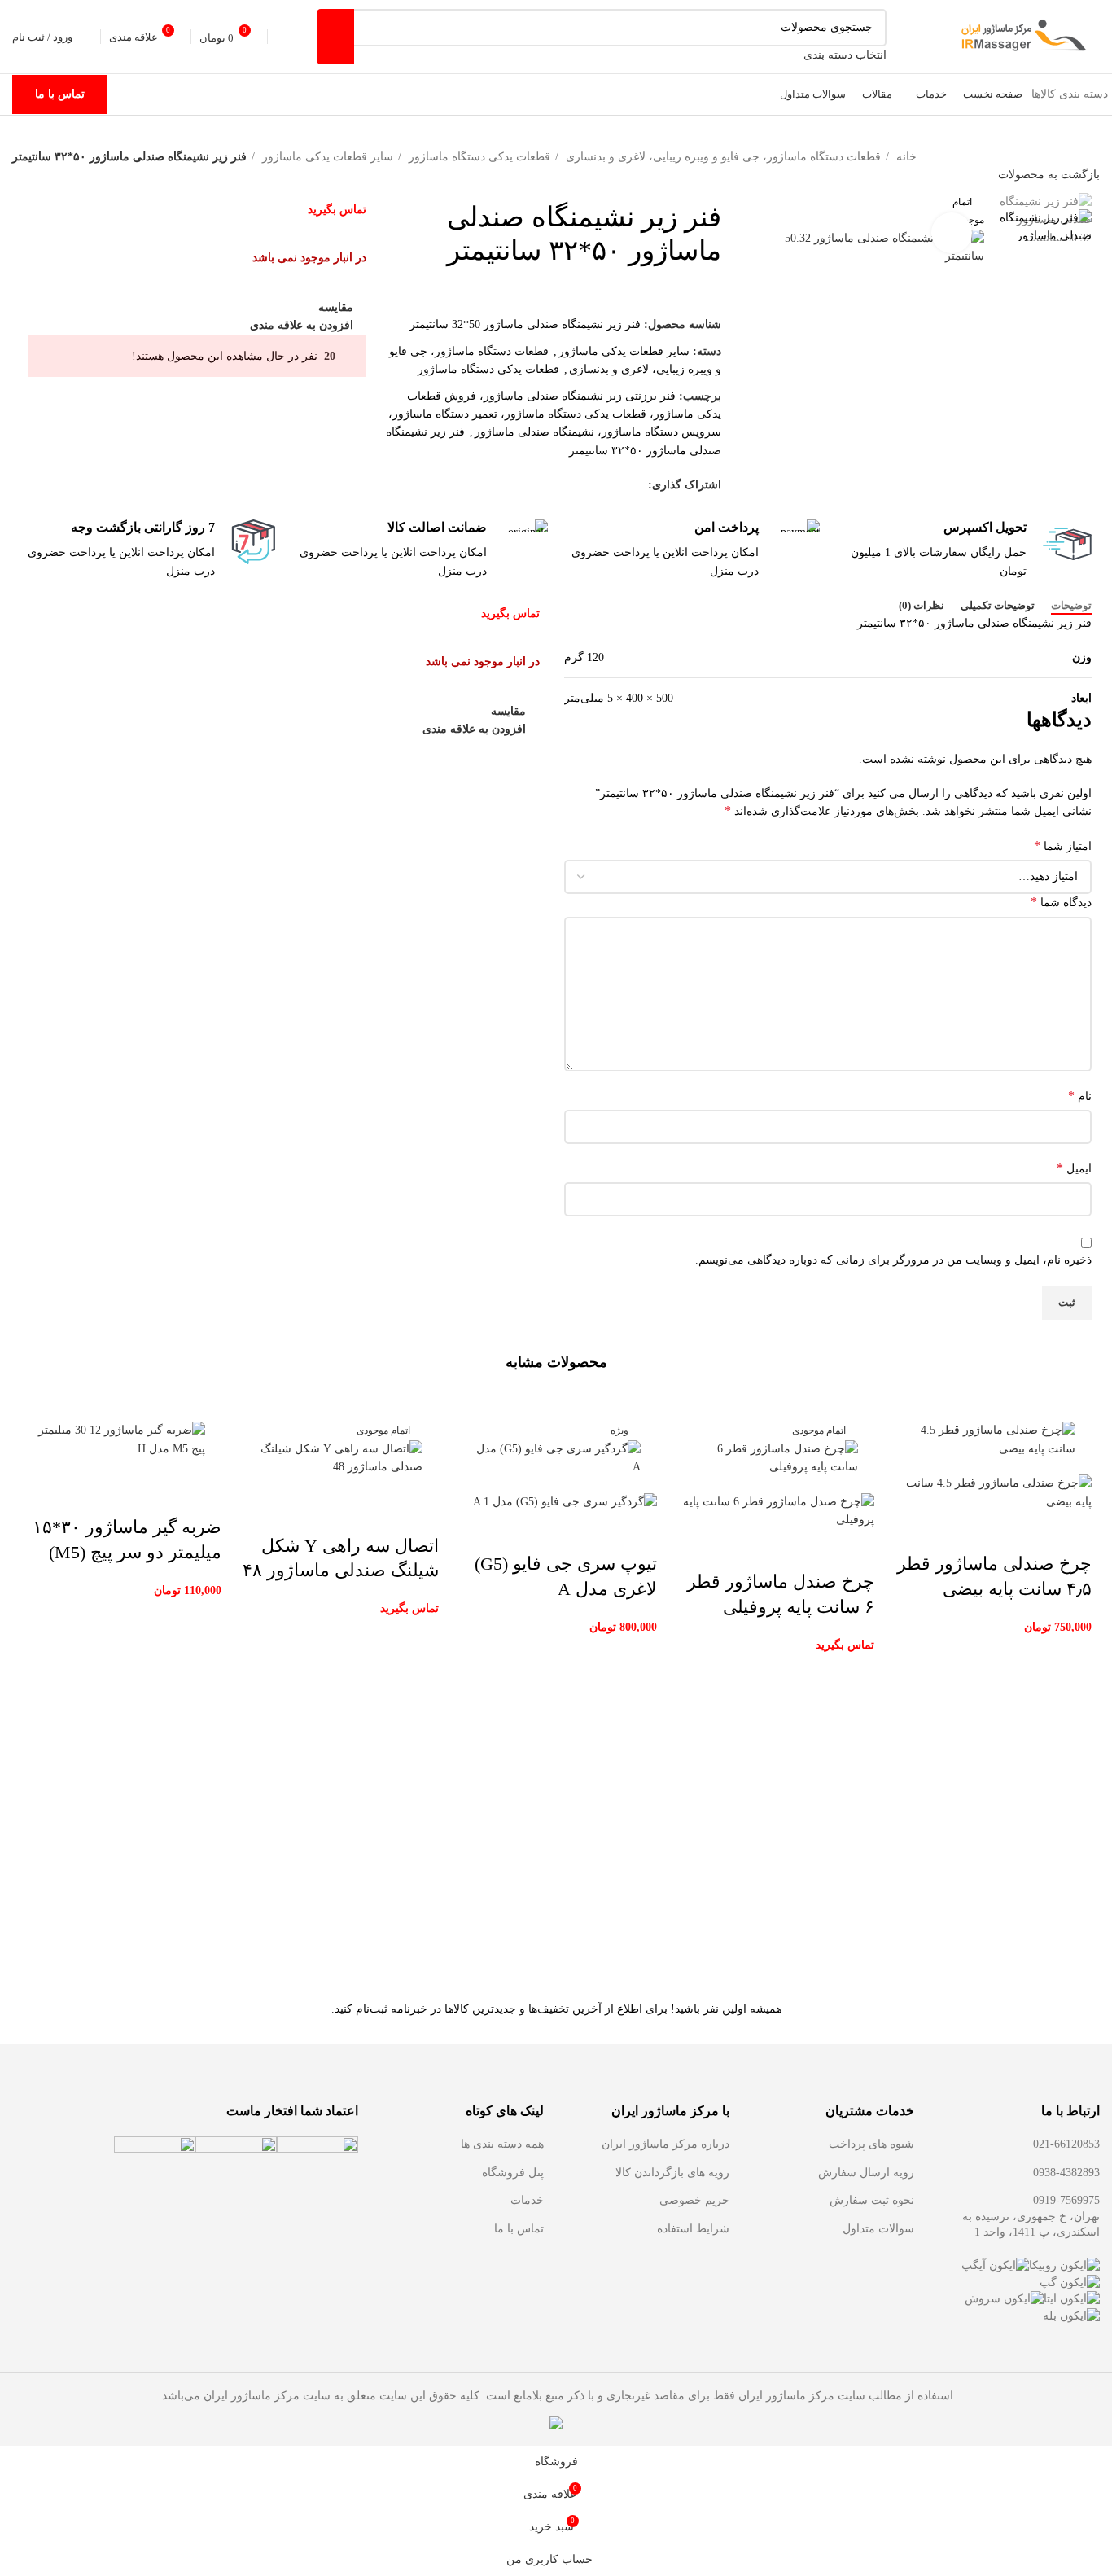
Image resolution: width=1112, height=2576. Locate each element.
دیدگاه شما (1061, 902)
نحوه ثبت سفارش (872, 2200)
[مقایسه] (983, 1531)
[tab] (1071, 606)
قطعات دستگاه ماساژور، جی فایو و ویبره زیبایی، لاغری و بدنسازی (722, 157)
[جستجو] (335, 37)
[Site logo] (1022, 35)
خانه (905, 157)
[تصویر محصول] (991, 1492)
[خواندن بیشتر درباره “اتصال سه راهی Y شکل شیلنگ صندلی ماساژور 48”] (418, 1514)
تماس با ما (60, 94)
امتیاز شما (1063, 846)
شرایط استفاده (693, 2229)
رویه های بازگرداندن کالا (672, 2173)
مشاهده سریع (1027, 1531)
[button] (1071, 1531)
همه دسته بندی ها (502, 2144)
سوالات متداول (878, 2229)
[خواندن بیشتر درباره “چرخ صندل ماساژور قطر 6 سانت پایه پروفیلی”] (854, 1549)
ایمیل (1074, 1168)
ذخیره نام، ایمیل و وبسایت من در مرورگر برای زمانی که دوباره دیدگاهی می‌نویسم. (893, 1260)
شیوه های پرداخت (871, 2144)
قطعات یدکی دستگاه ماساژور (478, 157)
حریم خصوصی (694, 2200)
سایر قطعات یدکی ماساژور (326, 157)
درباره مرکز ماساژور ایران (665, 2144)
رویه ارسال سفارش (866, 2173)
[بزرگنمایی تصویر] (952, 233)
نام (1080, 1095)
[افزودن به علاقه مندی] (939, 1531)
